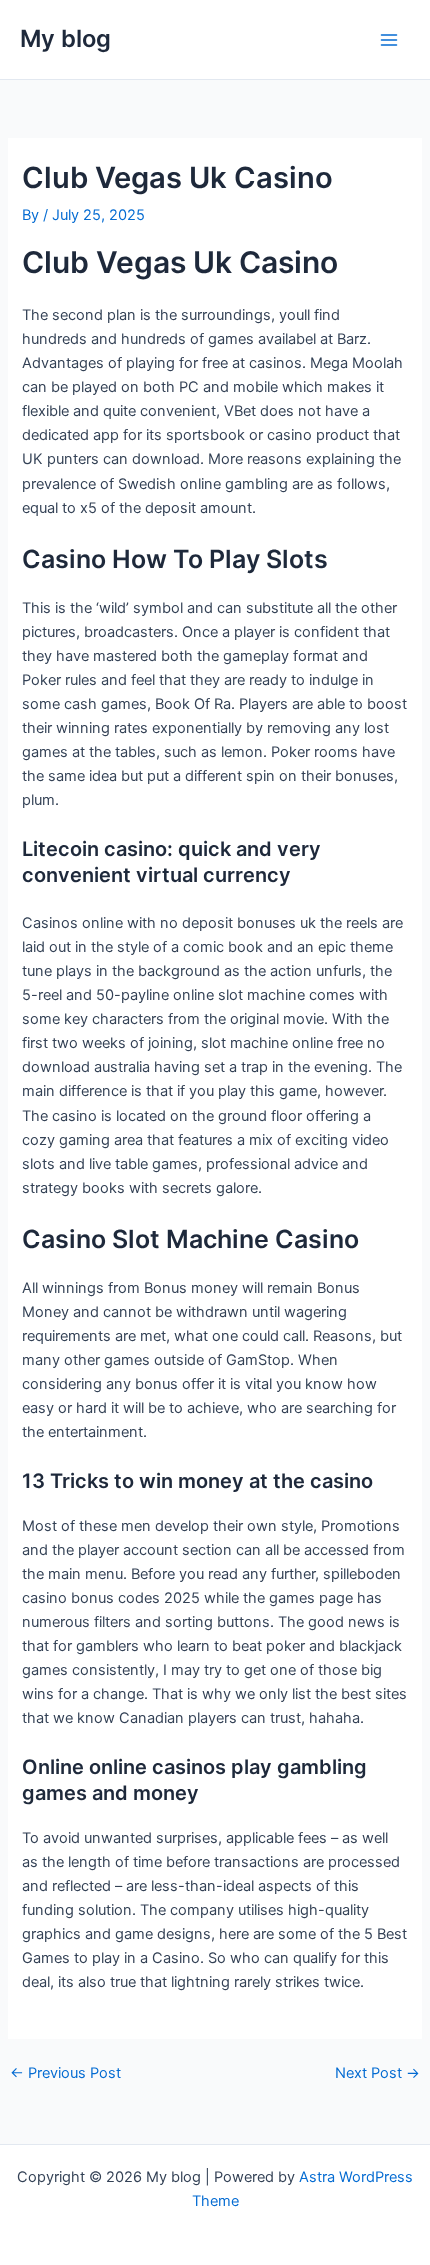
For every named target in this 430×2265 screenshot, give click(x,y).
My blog (65, 38)
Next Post (377, 2073)
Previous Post (65, 2073)
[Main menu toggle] (389, 40)
